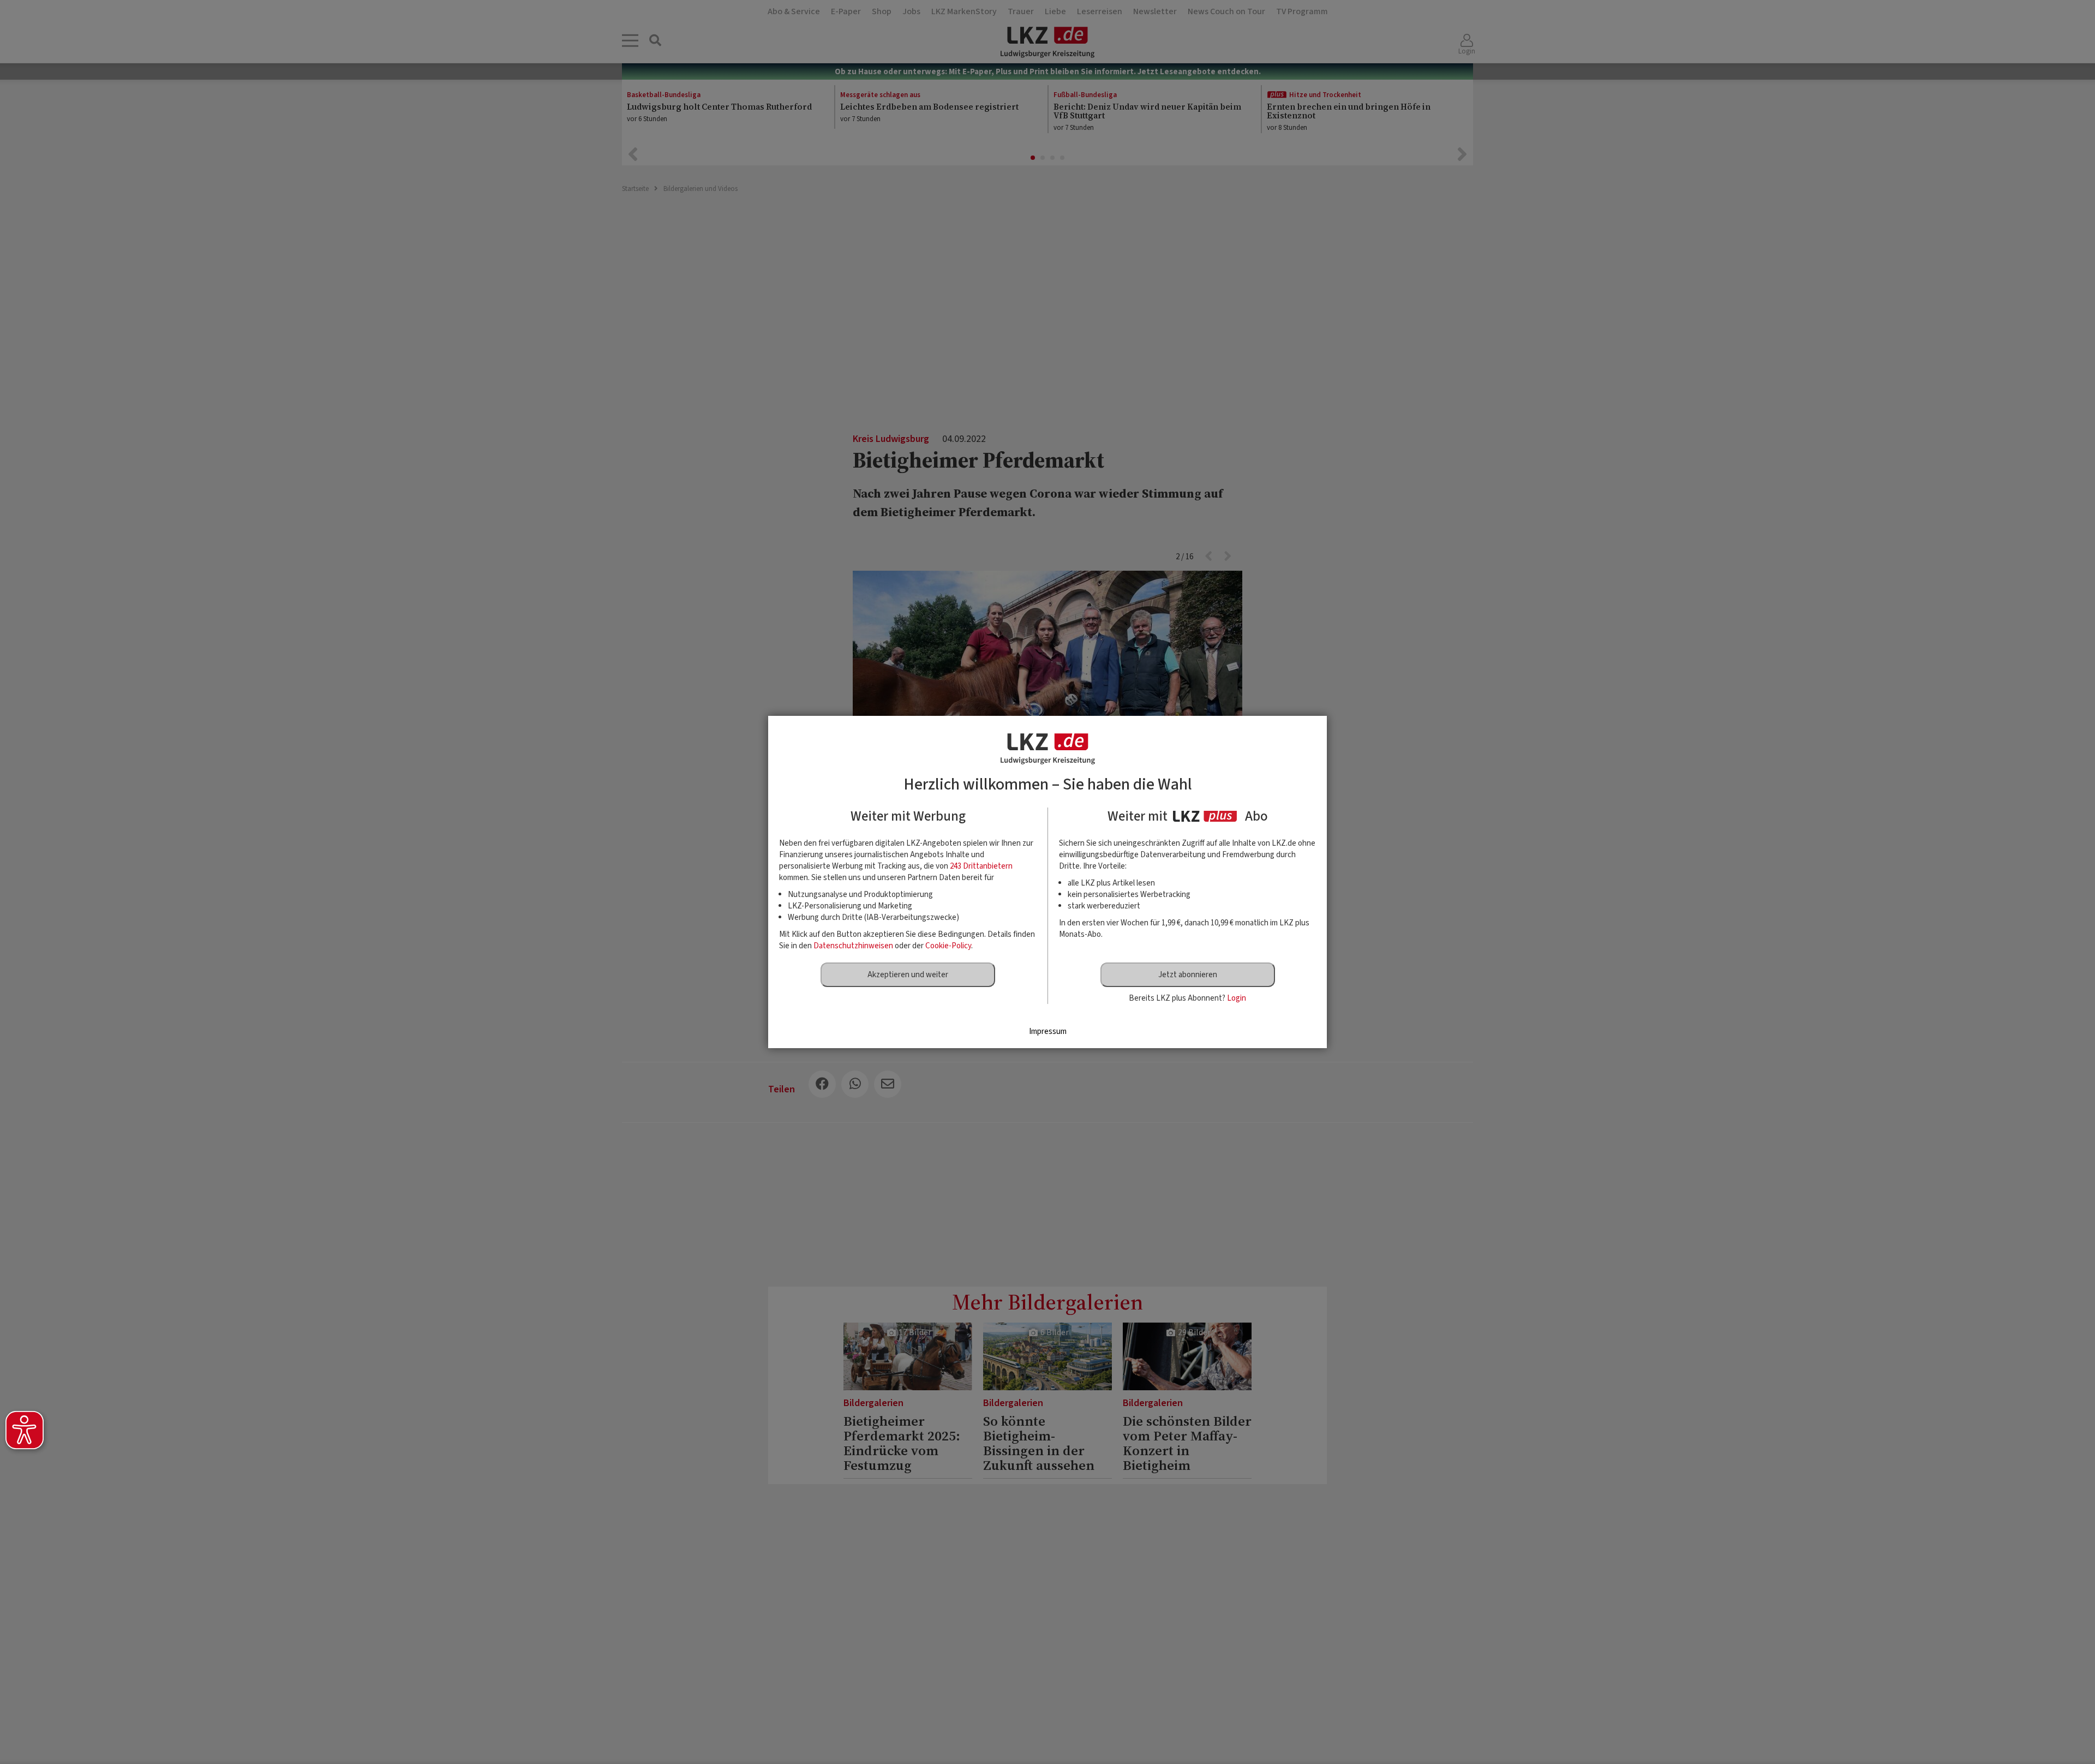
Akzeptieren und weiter (908, 975)
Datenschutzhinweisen (853, 946)
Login (1237, 998)
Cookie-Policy (948, 946)
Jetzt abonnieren (1188, 975)
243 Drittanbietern (981, 866)
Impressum (1048, 1032)
